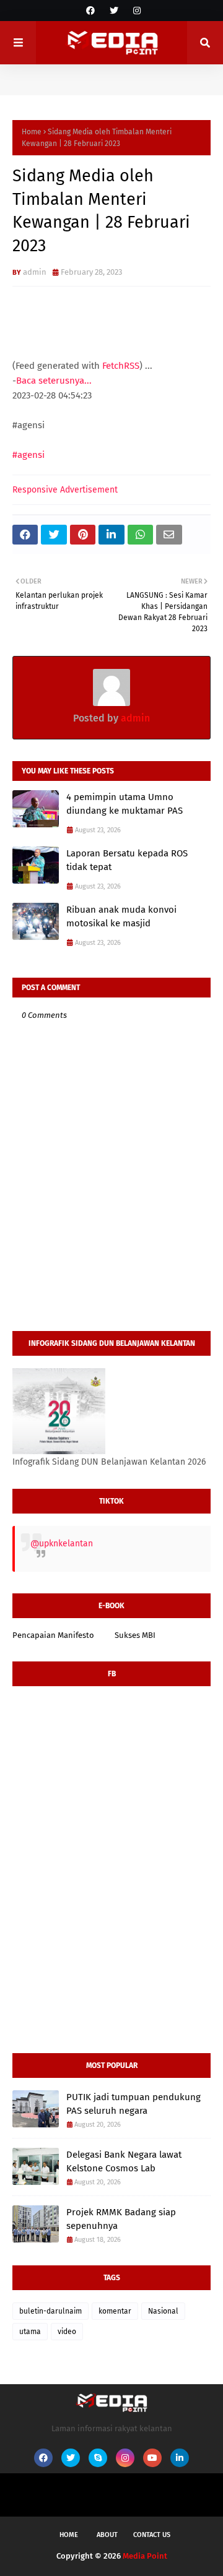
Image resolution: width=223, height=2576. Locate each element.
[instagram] (135, 11)
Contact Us (152, 2535)
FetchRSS (121, 366)
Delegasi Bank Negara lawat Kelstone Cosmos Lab (124, 2162)
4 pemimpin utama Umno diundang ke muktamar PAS (125, 804)
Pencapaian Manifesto (53, 1635)
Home (32, 132)
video (67, 2332)
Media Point (145, 2556)
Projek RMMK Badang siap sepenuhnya (121, 2219)
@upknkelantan (62, 1544)
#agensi (28, 455)
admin (35, 272)
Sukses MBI (135, 1635)
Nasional (163, 2311)
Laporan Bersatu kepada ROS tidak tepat (127, 860)
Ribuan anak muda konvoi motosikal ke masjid (121, 917)
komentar (115, 2311)
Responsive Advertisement (65, 490)
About (107, 2535)
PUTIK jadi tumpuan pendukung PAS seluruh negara (133, 2104)
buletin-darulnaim (50, 2311)
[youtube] (152, 2458)
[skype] (98, 2458)
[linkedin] (180, 2458)
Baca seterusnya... (54, 381)
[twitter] (114, 11)
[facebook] (90, 11)
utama (30, 2332)
